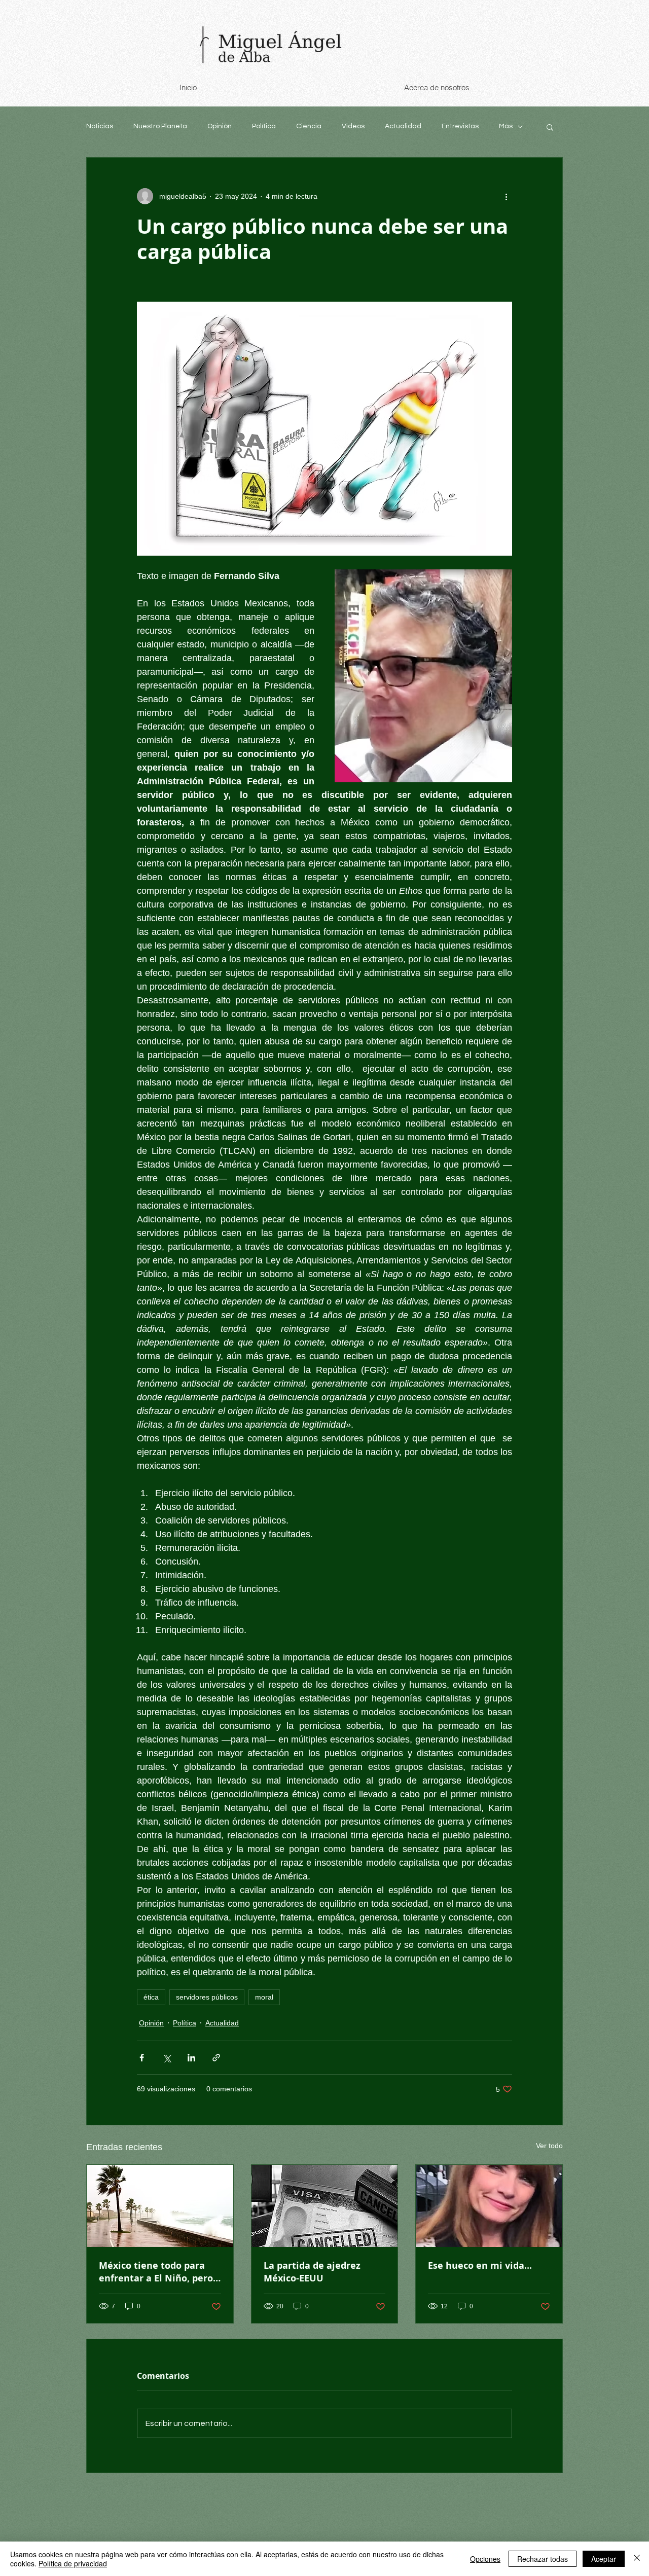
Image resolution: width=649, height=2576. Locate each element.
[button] (550, 127)
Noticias (100, 126)
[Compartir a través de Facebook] (142, 2058)
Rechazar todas (543, 2559)
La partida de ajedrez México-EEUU (312, 2272)
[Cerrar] (637, 2559)
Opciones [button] (485, 2559)
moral (264, 1997)
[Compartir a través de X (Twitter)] (167, 2058)
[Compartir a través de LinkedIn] (191, 2058)
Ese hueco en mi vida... (480, 2265)
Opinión (220, 126)
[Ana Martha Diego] (489, 2206)
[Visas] (325, 2206)
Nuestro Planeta (160, 126)
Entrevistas (460, 126)
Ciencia (309, 126)
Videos (353, 126)
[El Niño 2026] (160, 2206)
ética (151, 1997)
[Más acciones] (506, 196)
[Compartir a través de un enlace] (216, 2058)
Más (506, 126)
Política (264, 126)
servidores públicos (207, 1997)
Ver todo (549, 2146)
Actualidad (403, 126)
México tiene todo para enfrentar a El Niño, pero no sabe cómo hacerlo (156, 2272)
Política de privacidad (73, 2563)
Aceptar (604, 2559)
